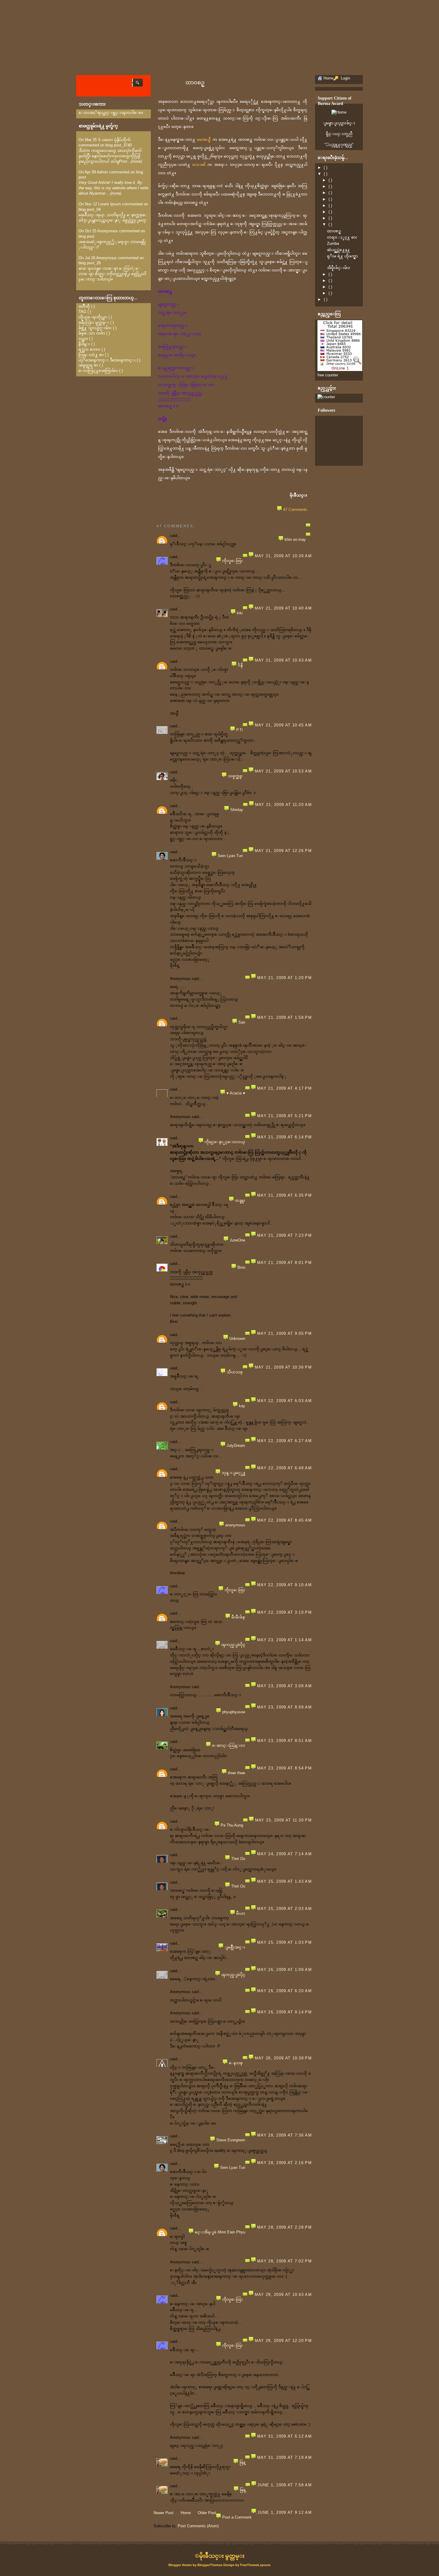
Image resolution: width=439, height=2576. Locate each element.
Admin (102, 172)
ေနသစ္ (236, 2063)
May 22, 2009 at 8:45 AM (284, 1520)
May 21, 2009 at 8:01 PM (284, 1263)
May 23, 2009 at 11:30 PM (283, 1820)
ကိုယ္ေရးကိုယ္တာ (93, 317)
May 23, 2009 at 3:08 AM (284, 1686)
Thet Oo (238, 1859)
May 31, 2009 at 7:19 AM (284, 2457)
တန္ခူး (240, 1200)
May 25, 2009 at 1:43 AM (284, 1881)
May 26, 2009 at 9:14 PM (284, 2012)
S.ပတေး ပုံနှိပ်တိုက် (114, 140)
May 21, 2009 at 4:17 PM (284, 1088)
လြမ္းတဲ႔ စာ (91, 355)
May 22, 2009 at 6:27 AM (284, 1441)
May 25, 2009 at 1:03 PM (284, 1942)
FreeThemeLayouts (255, 2565)
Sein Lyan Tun (230, 856)
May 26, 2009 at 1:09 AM (284, 1970)
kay (242, 1406)
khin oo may (295, 539)
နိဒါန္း (84, 344)
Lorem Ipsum (110, 204)
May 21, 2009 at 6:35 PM (284, 1195)
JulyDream (236, 1446)
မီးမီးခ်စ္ (238, 1617)
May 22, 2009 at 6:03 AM (284, 1401)
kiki (240, 613)
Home (186, 2513)
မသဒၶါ (199, 165)
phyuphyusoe (234, 1712)
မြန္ (242, 2462)
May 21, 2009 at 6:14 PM (284, 1137)
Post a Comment (237, 2517)
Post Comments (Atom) (198, 2526)
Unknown (237, 1339)
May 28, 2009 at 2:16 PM (284, 2163)
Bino (241, 1267)
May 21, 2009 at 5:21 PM (284, 1116)
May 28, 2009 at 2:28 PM (284, 2227)
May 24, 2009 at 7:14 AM (284, 1854)
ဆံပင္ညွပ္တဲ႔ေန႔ (339, 250)
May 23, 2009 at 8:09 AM (284, 1707)
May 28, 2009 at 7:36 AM (284, 2135)
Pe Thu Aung (232, 1825)
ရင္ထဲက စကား (89, 349)
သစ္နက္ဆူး (235, 776)
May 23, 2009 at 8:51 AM (284, 1741)
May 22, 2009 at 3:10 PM (284, 1612)
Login (345, 78)
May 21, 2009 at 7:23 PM (284, 1235)
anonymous (235, 1525)
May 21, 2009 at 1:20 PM (284, 978)
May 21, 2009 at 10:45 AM (283, 725)
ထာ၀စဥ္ (195, 83)
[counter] (326, 397)
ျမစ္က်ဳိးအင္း (235, 1947)
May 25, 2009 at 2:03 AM (284, 1909)
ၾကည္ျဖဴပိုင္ (233, 1645)
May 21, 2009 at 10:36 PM (283, 1367)
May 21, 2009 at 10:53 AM (283, 771)
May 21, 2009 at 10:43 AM (283, 660)
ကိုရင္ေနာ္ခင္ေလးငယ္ (225, 1142)
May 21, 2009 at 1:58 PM (284, 1017)
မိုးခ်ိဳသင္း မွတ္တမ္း (222, 2556)
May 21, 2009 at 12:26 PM (283, 851)
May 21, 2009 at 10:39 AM (283, 556)
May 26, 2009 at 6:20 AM (284, 1991)
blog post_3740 (119, 145)
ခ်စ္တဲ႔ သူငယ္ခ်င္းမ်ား (95, 328)
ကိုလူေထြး (232, 561)
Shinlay (237, 810)
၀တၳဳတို (84, 306)
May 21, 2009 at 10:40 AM (283, 608)
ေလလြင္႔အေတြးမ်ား (98, 371)
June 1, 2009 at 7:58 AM (285, 2485)
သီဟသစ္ (235, 1372)
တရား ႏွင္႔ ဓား (342, 237)
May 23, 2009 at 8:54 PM (284, 1768)
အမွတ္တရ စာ (88, 365)
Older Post (207, 2513)
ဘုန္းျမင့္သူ (233, 1473)
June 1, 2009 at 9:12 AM (285, 2512)
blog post (86, 236)
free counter (328, 375)
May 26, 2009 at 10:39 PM (283, 2058)
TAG (82, 312)
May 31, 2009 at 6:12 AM (284, 2436)
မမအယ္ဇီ (204, 139)
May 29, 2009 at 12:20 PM (283, 2341)
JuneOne (237, 1240)
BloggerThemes (210, 2565)
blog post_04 (90, 209)
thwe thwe (237, 1773)
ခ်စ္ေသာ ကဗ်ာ (92, 333)
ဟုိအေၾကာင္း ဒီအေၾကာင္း (107, 360)
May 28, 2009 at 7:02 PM (284, 2261)
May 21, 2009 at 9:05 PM (284, 1333)
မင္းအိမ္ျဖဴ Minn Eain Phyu (220, 2232)
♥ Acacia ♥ (236, 1093)
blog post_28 (90, 263)
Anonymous (108, 231)
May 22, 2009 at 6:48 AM (284, 1468)
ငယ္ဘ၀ (83, 339)
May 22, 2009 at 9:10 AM (284, 1585)
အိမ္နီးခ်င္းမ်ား (339, 268)
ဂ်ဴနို (240, 665)
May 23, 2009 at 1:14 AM (284, 1640)
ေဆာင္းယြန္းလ (229, 1745)
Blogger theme (181, 2565)
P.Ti (240, 730)
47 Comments (295, 510)
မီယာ (241, 1913)
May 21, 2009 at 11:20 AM (283, 805)
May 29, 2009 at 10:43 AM (283, 2295)
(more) (136, 161)
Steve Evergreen (231, 2140)
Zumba (333, 243)
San (242, 1022)
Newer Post (164, 2513)
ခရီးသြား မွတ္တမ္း (94, 322)
